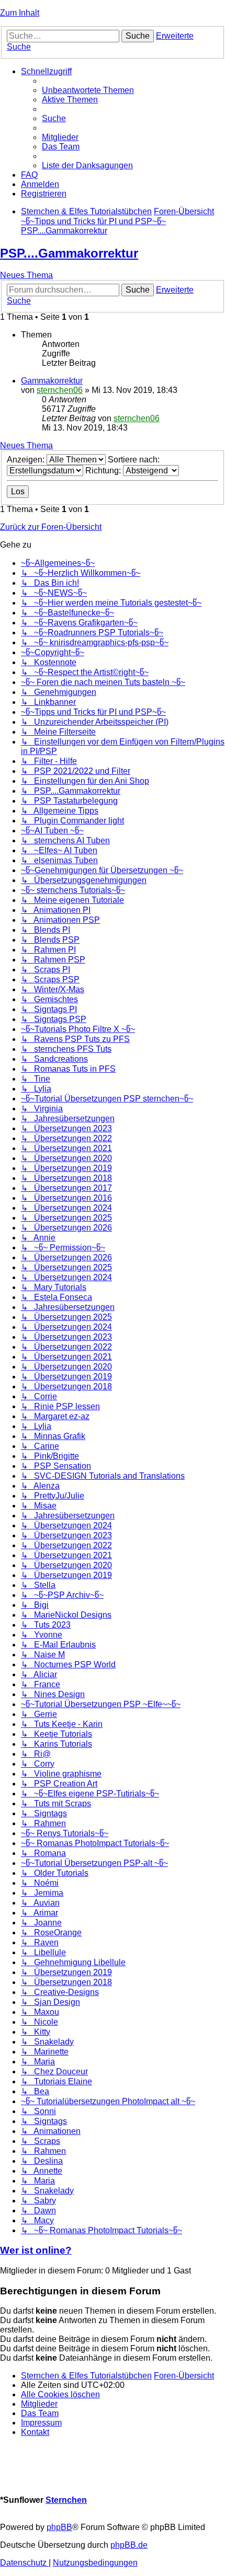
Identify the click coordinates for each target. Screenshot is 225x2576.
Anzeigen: (27, 460)
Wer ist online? (36, 2250)
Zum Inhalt (20, 13)
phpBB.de (129, 2545)
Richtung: (104, 471)
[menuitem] (88, 90)
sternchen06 (60, 390)
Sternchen (66, 2500)
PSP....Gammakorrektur (69, 253)
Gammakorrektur (52, 381)
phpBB (59, 2527)
